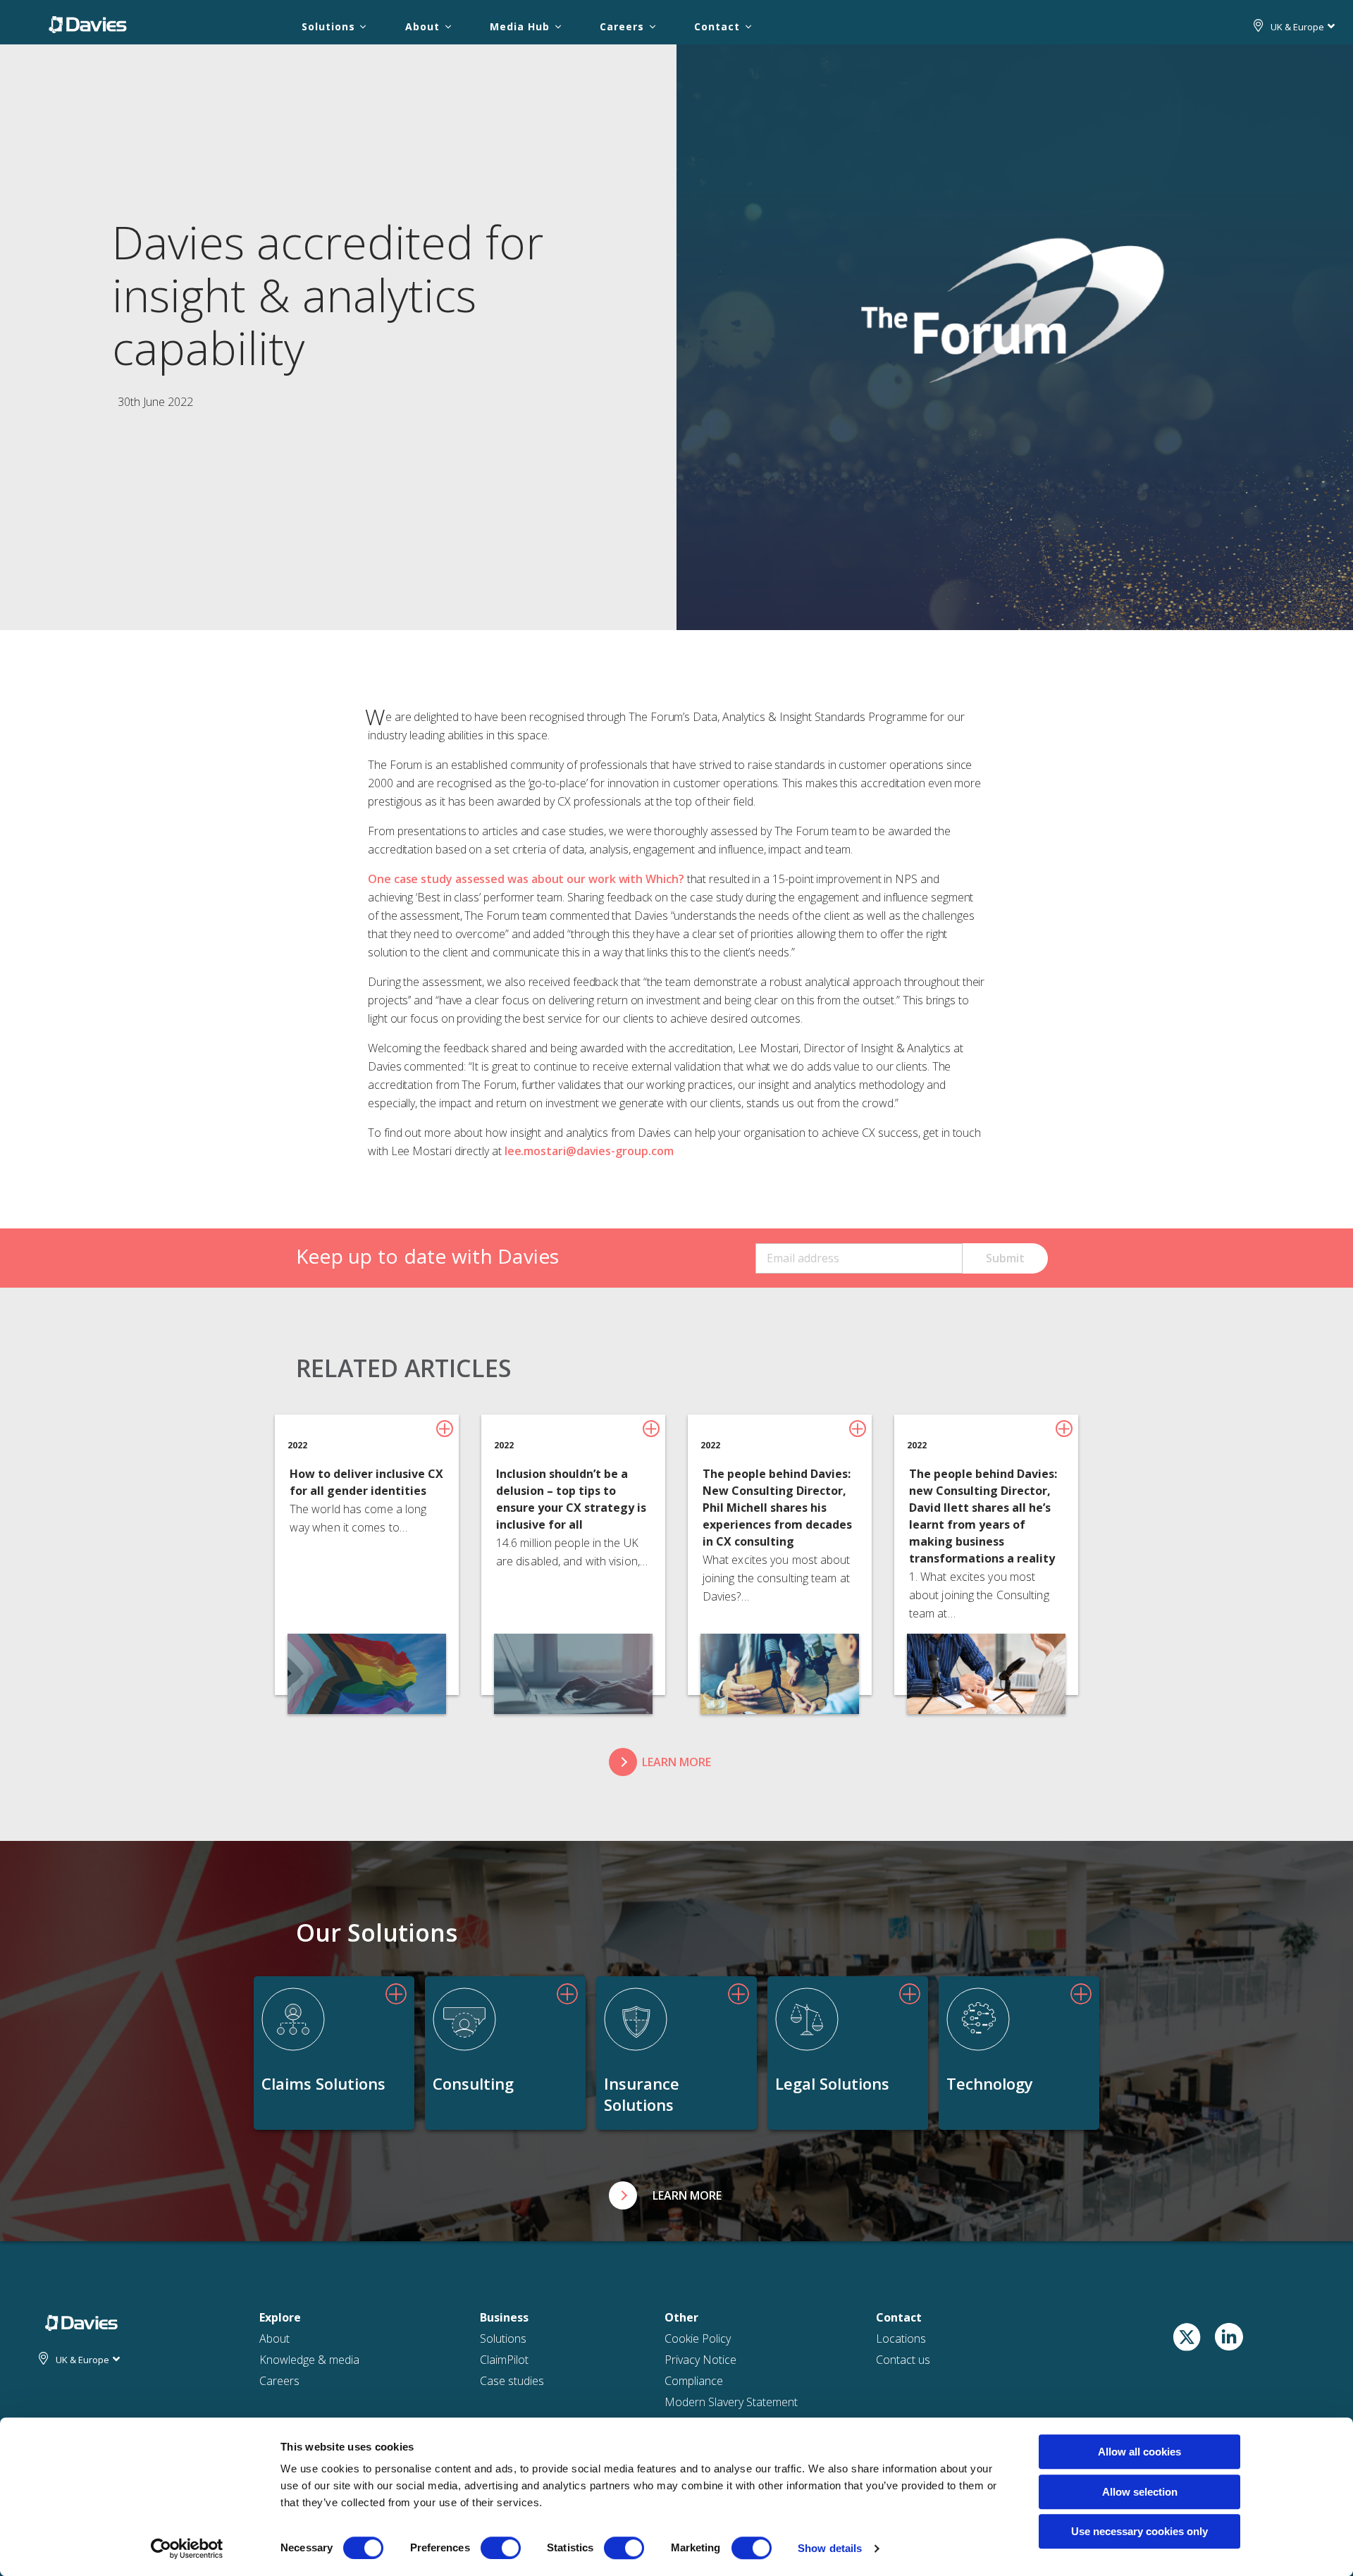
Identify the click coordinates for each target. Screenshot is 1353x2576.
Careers (622, 26)
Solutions (328, 26)
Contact (717, 26)
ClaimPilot (504, 2360)
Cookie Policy (698, 2338)
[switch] (501, 2548)
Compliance (694, 2381)
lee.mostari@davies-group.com (589, 1151)
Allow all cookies (1139, 2452)
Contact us (903, 2360)
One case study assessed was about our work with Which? (526, 879)
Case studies (512, 2381)
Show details (830, 2548)
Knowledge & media (309, 2360)
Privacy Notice (700, 2360)
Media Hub (519, 26)
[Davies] (88, 24)
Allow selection (1140, 2492)
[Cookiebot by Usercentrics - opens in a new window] (187, 2549)
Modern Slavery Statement (731, 2402)
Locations (901, 2338)
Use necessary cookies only (1139, 2531)
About (422, 26)
